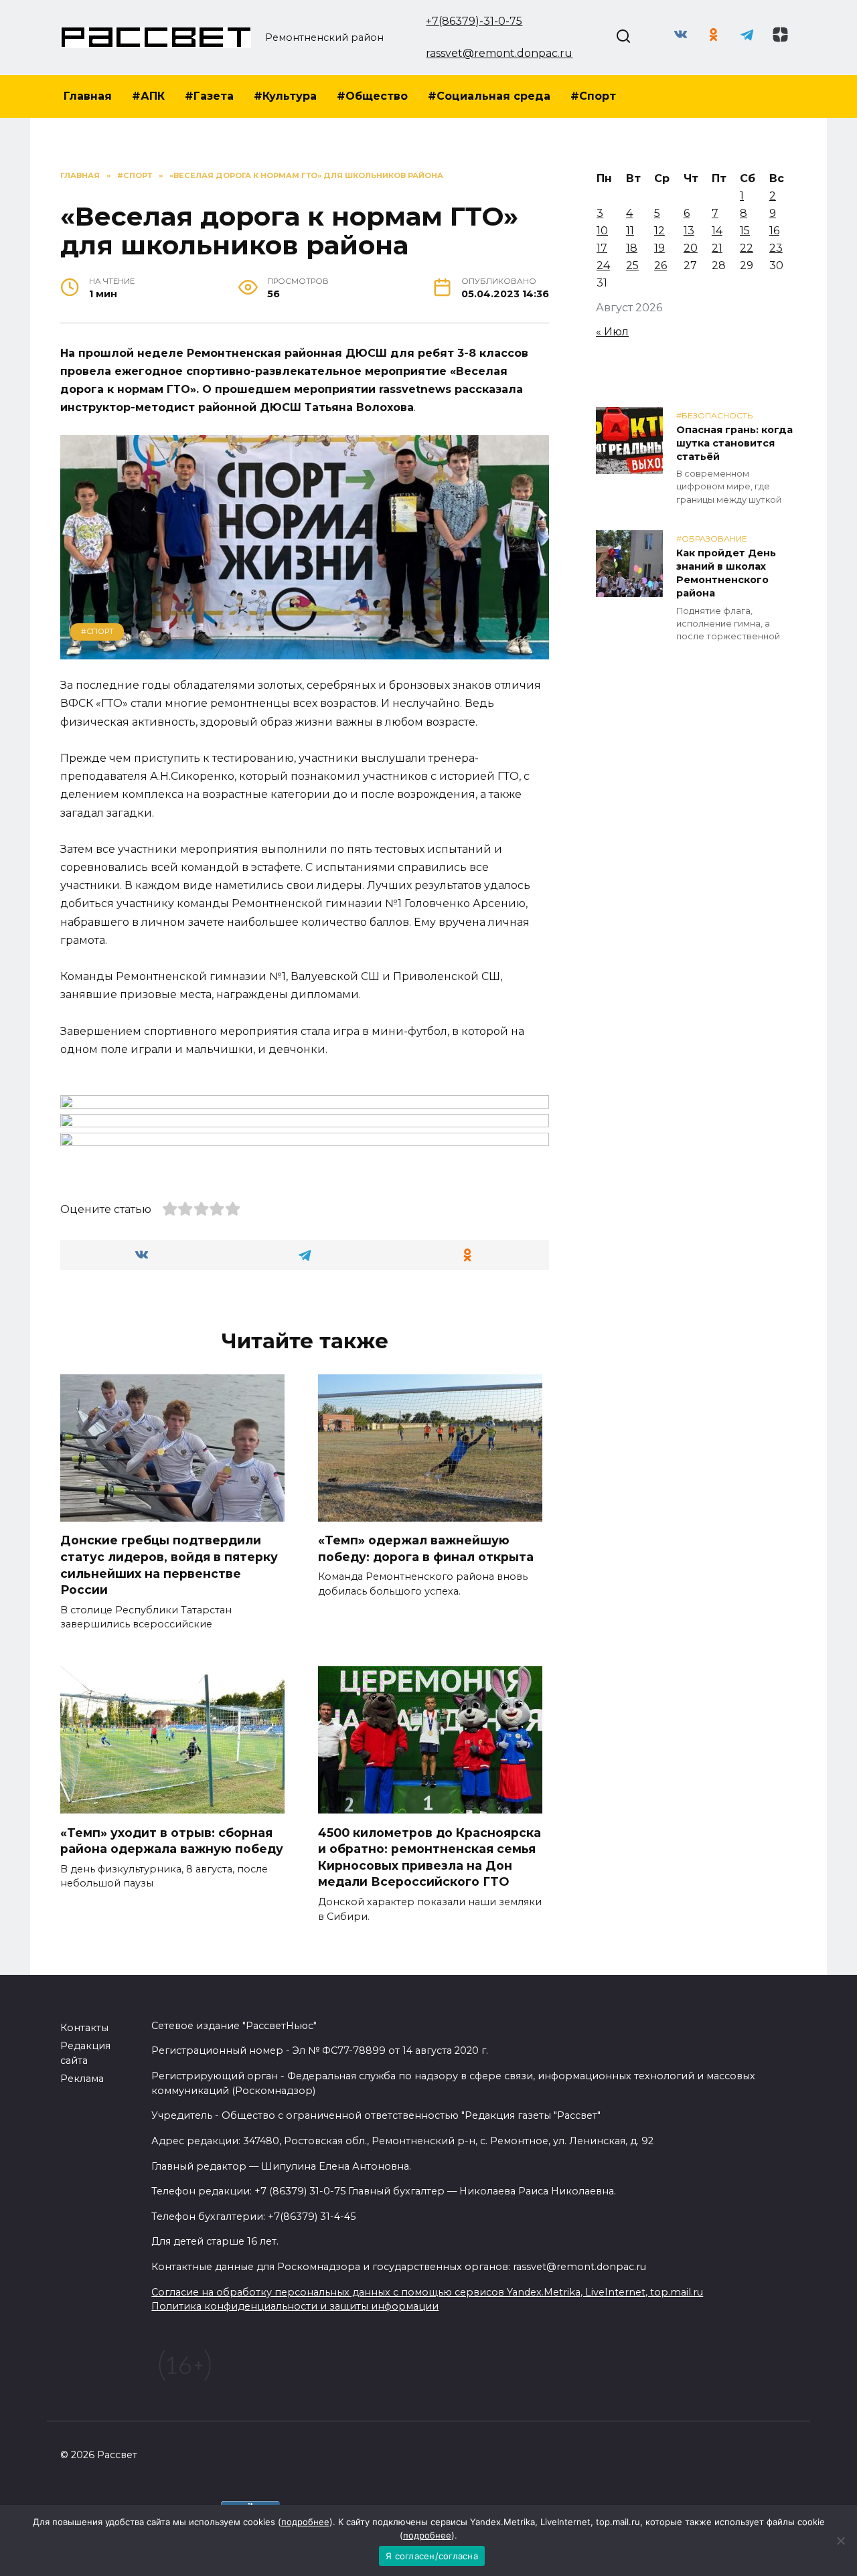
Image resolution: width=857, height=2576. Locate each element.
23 (776, 248)
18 (632, 248)
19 (659, 248)
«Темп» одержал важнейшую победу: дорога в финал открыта (426, 1548)
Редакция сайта (85, 2053)
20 (691, 248)
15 (745, 231)
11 (630, 231)
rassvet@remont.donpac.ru (499, 53)
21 (717, 248)
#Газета (209, 96)
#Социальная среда (489, 96)
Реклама (82, 2079)
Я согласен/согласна (432, 2556)
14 (717, 231)
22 (747, 248)
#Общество (372, 96)
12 (659, 231)
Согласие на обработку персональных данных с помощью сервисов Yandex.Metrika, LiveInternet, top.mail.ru (427, 2292)
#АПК (148, 96)
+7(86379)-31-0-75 (474, 21)
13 (689, 231)
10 (602, 231)
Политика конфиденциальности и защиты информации (295, 2306)
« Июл (612, 332)
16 (774, 231)
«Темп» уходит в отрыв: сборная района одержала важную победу (172, 1840)
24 (603, 265)
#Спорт (593, 96)
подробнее (305, 2522)
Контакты (84, 2028)
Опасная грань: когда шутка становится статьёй (734, 443)
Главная (88, 96)
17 (602, 248)
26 (660, 265)
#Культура (285, 96)
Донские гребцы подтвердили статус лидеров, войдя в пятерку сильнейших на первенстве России (169, 1565)
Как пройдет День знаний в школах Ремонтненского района (726, 573)
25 (632, 265)
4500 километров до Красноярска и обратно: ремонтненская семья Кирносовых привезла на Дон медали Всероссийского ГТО (430, 1857)
